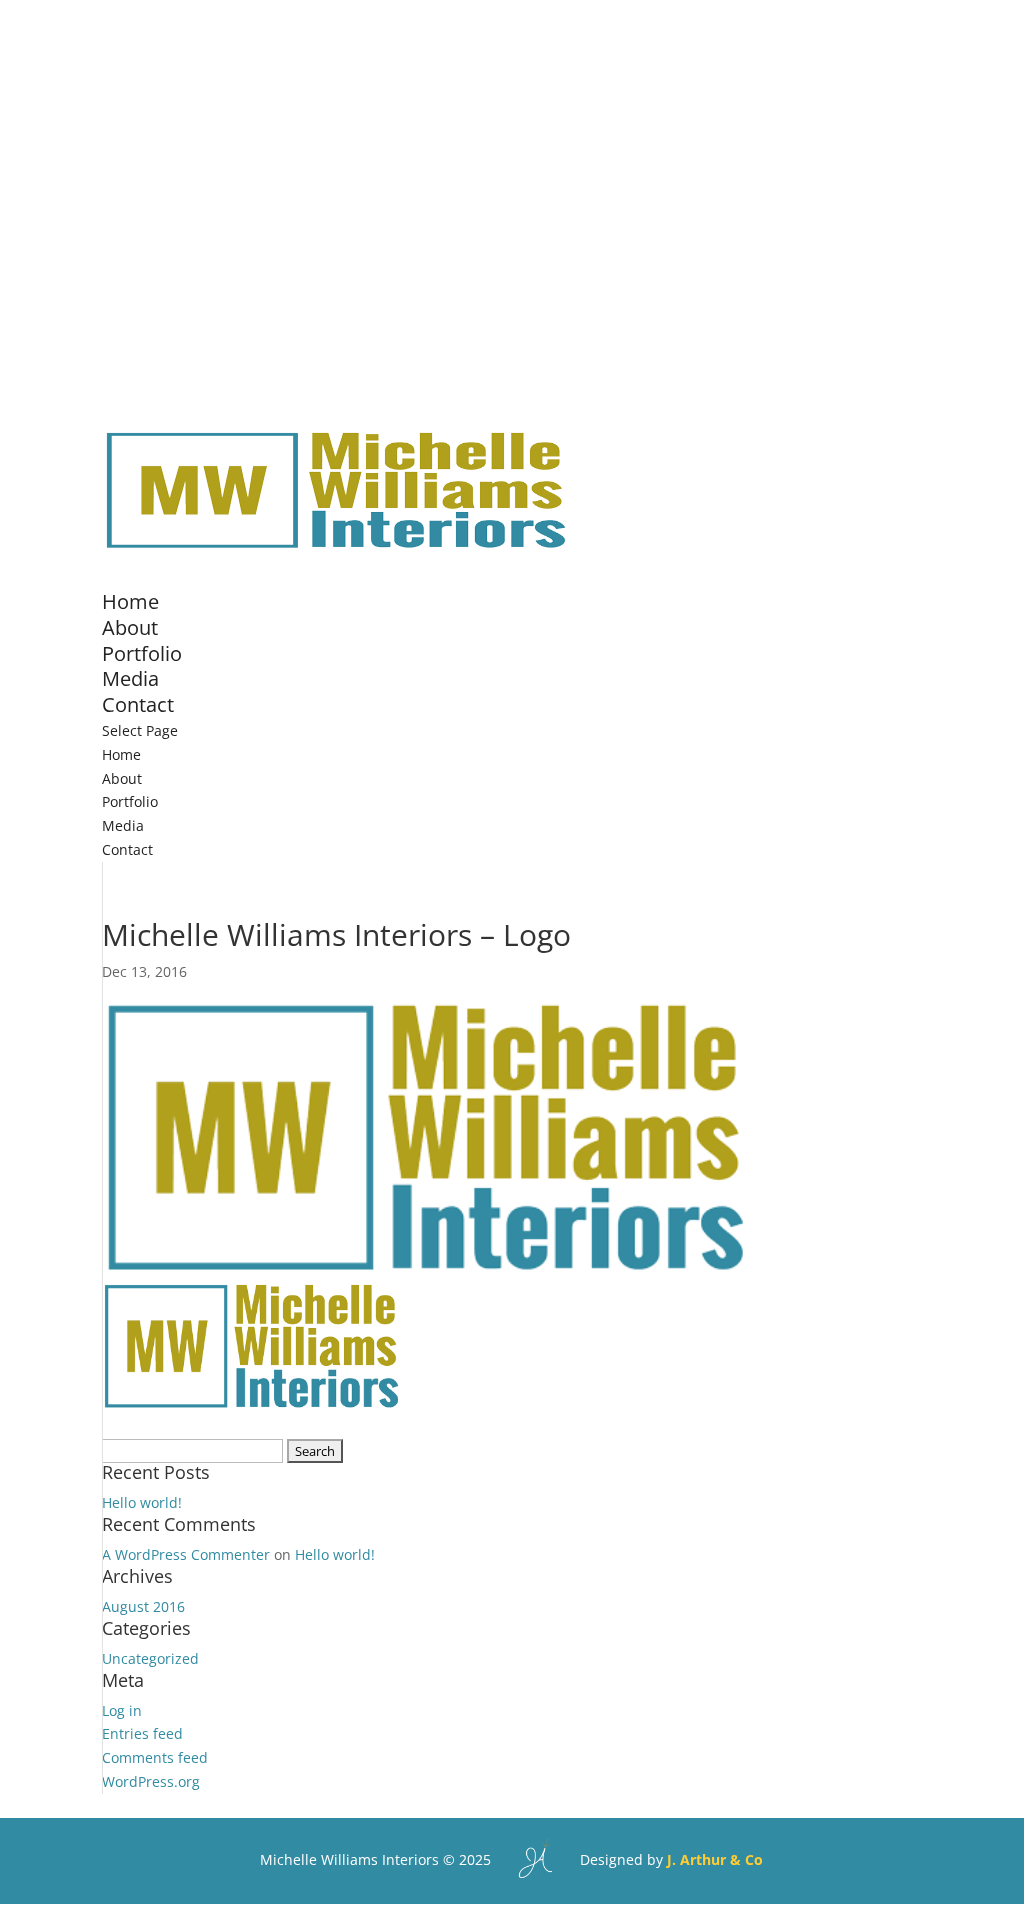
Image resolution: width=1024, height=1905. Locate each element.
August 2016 (143, 1606)
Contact (138, 704)
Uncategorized (150, 1658)
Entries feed (142, 1733)
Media (123, 825)
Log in (122, 1710)
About (122, 778)
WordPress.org (151, 1781)
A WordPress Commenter (186, 1554)
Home (121, 754)
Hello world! (142, 1502)
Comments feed (155, 1757)
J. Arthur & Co (715, 1859)
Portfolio (130, 801)
